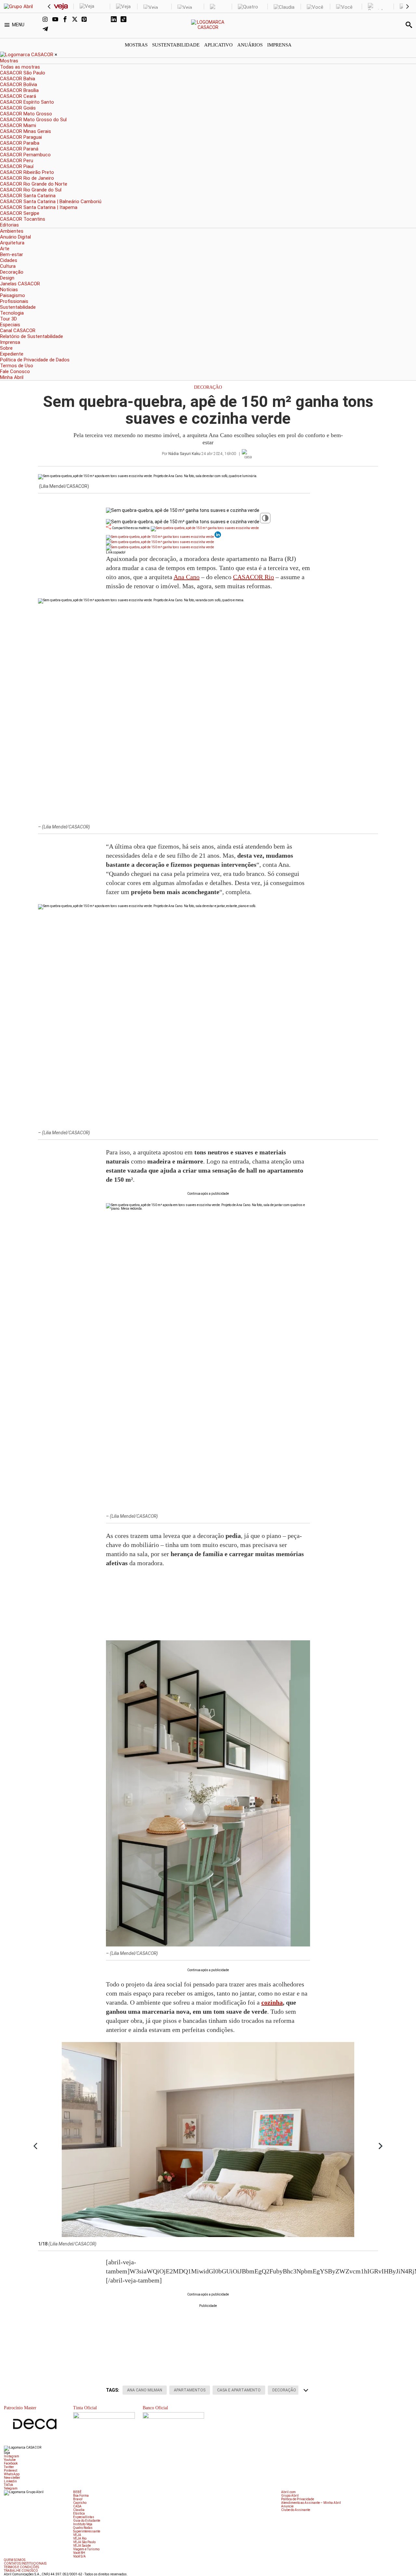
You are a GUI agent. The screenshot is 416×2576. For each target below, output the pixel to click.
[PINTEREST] (86, 20)
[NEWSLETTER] (106, 20)
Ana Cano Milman (145, 2390)
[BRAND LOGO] (27, 55)
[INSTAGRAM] (47, 20)
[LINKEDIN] (116, 20)
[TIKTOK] (125, 20)
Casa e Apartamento (239, 2390)
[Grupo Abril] (18, 7)
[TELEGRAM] (47, 30)
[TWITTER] (77, 20)
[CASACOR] (208, 27)
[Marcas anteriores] (49, 7)
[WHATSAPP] (96, 20)
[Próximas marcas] (408, 7)
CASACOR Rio (253, 577)
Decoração (208, 387)
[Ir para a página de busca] (409, 25)
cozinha (272, 2002)
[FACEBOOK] (67, 20)
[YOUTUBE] (57, 20)
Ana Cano (187, 577)
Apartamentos (190, 2390)
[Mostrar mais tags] (306, 2390)
